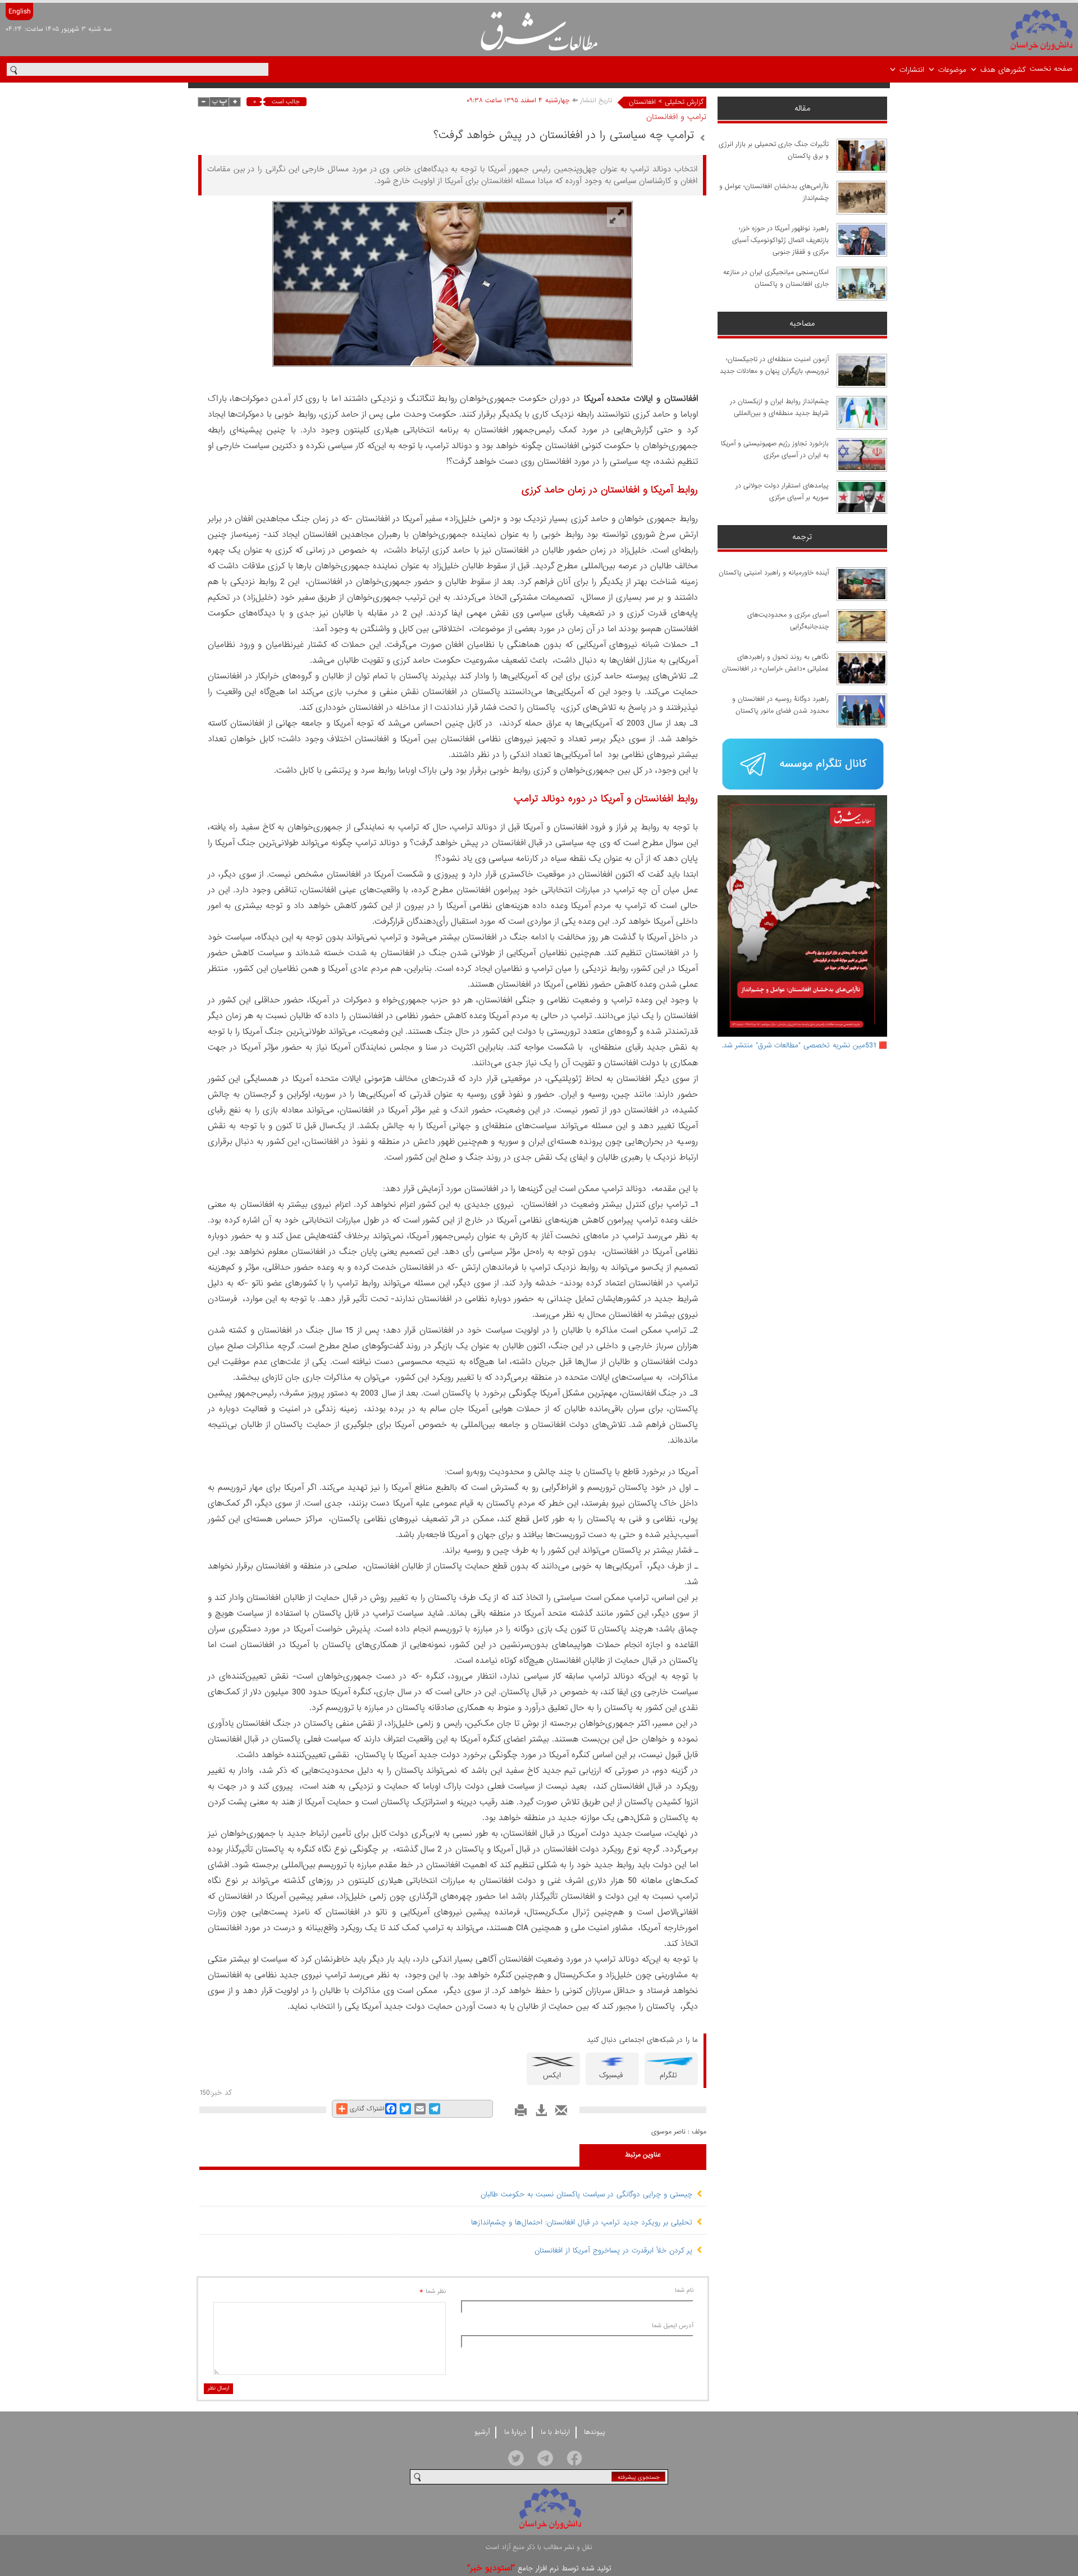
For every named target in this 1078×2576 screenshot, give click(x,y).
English (19, 12)
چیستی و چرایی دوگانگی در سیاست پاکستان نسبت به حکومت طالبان (586, 2194)
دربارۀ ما (515, 2432)
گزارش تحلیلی (684, 102)
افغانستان (642, 102)
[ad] (803, 765)
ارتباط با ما (555, 2432)
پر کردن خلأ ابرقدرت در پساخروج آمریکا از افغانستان (613, 2251)
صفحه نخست (1051, 69)
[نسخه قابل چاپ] (518, 2114)
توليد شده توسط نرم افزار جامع (539, 2568)
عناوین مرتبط (643, 2155)
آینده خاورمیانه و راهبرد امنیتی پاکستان (774, 573)
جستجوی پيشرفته (639, 2477)
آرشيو (482, 2432)
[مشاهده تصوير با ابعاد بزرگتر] (617, 217)
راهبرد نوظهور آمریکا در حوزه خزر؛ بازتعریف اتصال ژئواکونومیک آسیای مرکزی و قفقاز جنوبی (780, 240)
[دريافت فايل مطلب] (538, 2114)
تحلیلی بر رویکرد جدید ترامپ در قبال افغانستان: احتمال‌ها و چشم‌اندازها (582, 2222)
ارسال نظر (218, 2388)
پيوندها (595, 2432)
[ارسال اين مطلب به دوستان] (558, 2114)
